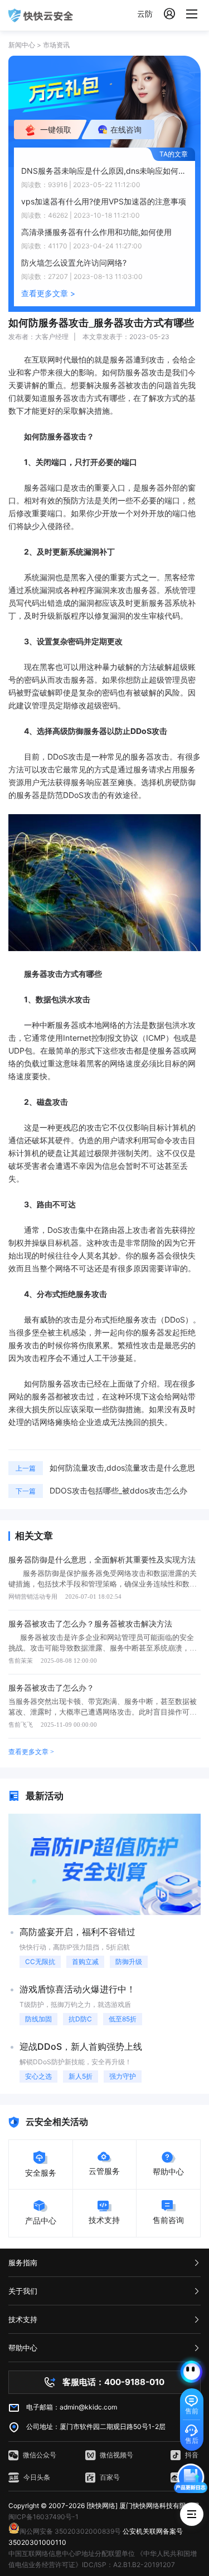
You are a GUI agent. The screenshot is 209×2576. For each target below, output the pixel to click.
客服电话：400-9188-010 (113, 2382)
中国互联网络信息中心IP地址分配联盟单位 (72, 2553)
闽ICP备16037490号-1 (43, 2517)
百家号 (110, 2477)
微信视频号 (116, 2455)
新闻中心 (22, 45)
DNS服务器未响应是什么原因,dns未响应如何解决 (104, 171)
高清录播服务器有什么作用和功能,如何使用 (96, 232)
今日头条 (37, 2477)
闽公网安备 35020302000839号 (70, 2531)
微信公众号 (40, 2455)
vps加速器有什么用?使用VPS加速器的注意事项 (104, 201)
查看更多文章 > (48, 293)
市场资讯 (56, 45)
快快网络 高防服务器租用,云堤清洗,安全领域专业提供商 (41, 15)
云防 (145, 14)
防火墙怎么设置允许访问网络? (74, 263)
